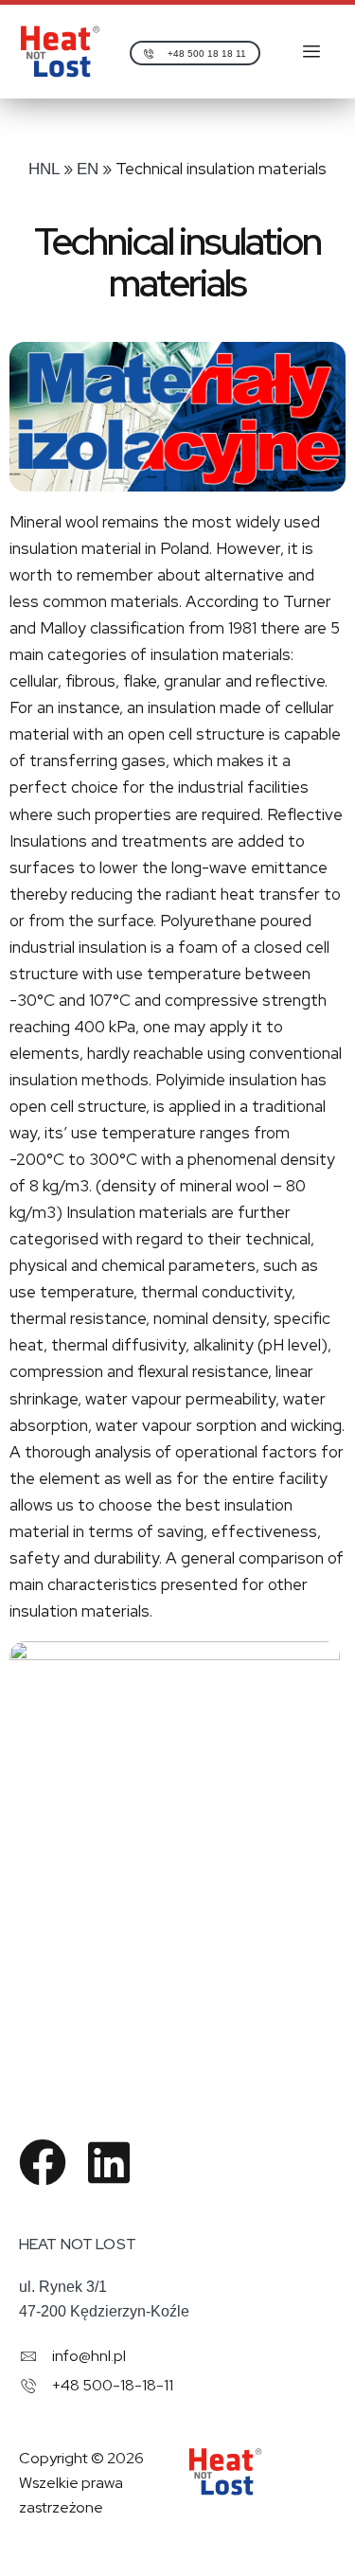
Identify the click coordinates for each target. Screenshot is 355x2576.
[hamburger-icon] (312, 52)
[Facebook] (43, 2162)
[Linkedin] (109, 2162)
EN (88, 169)
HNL (44, 169)
